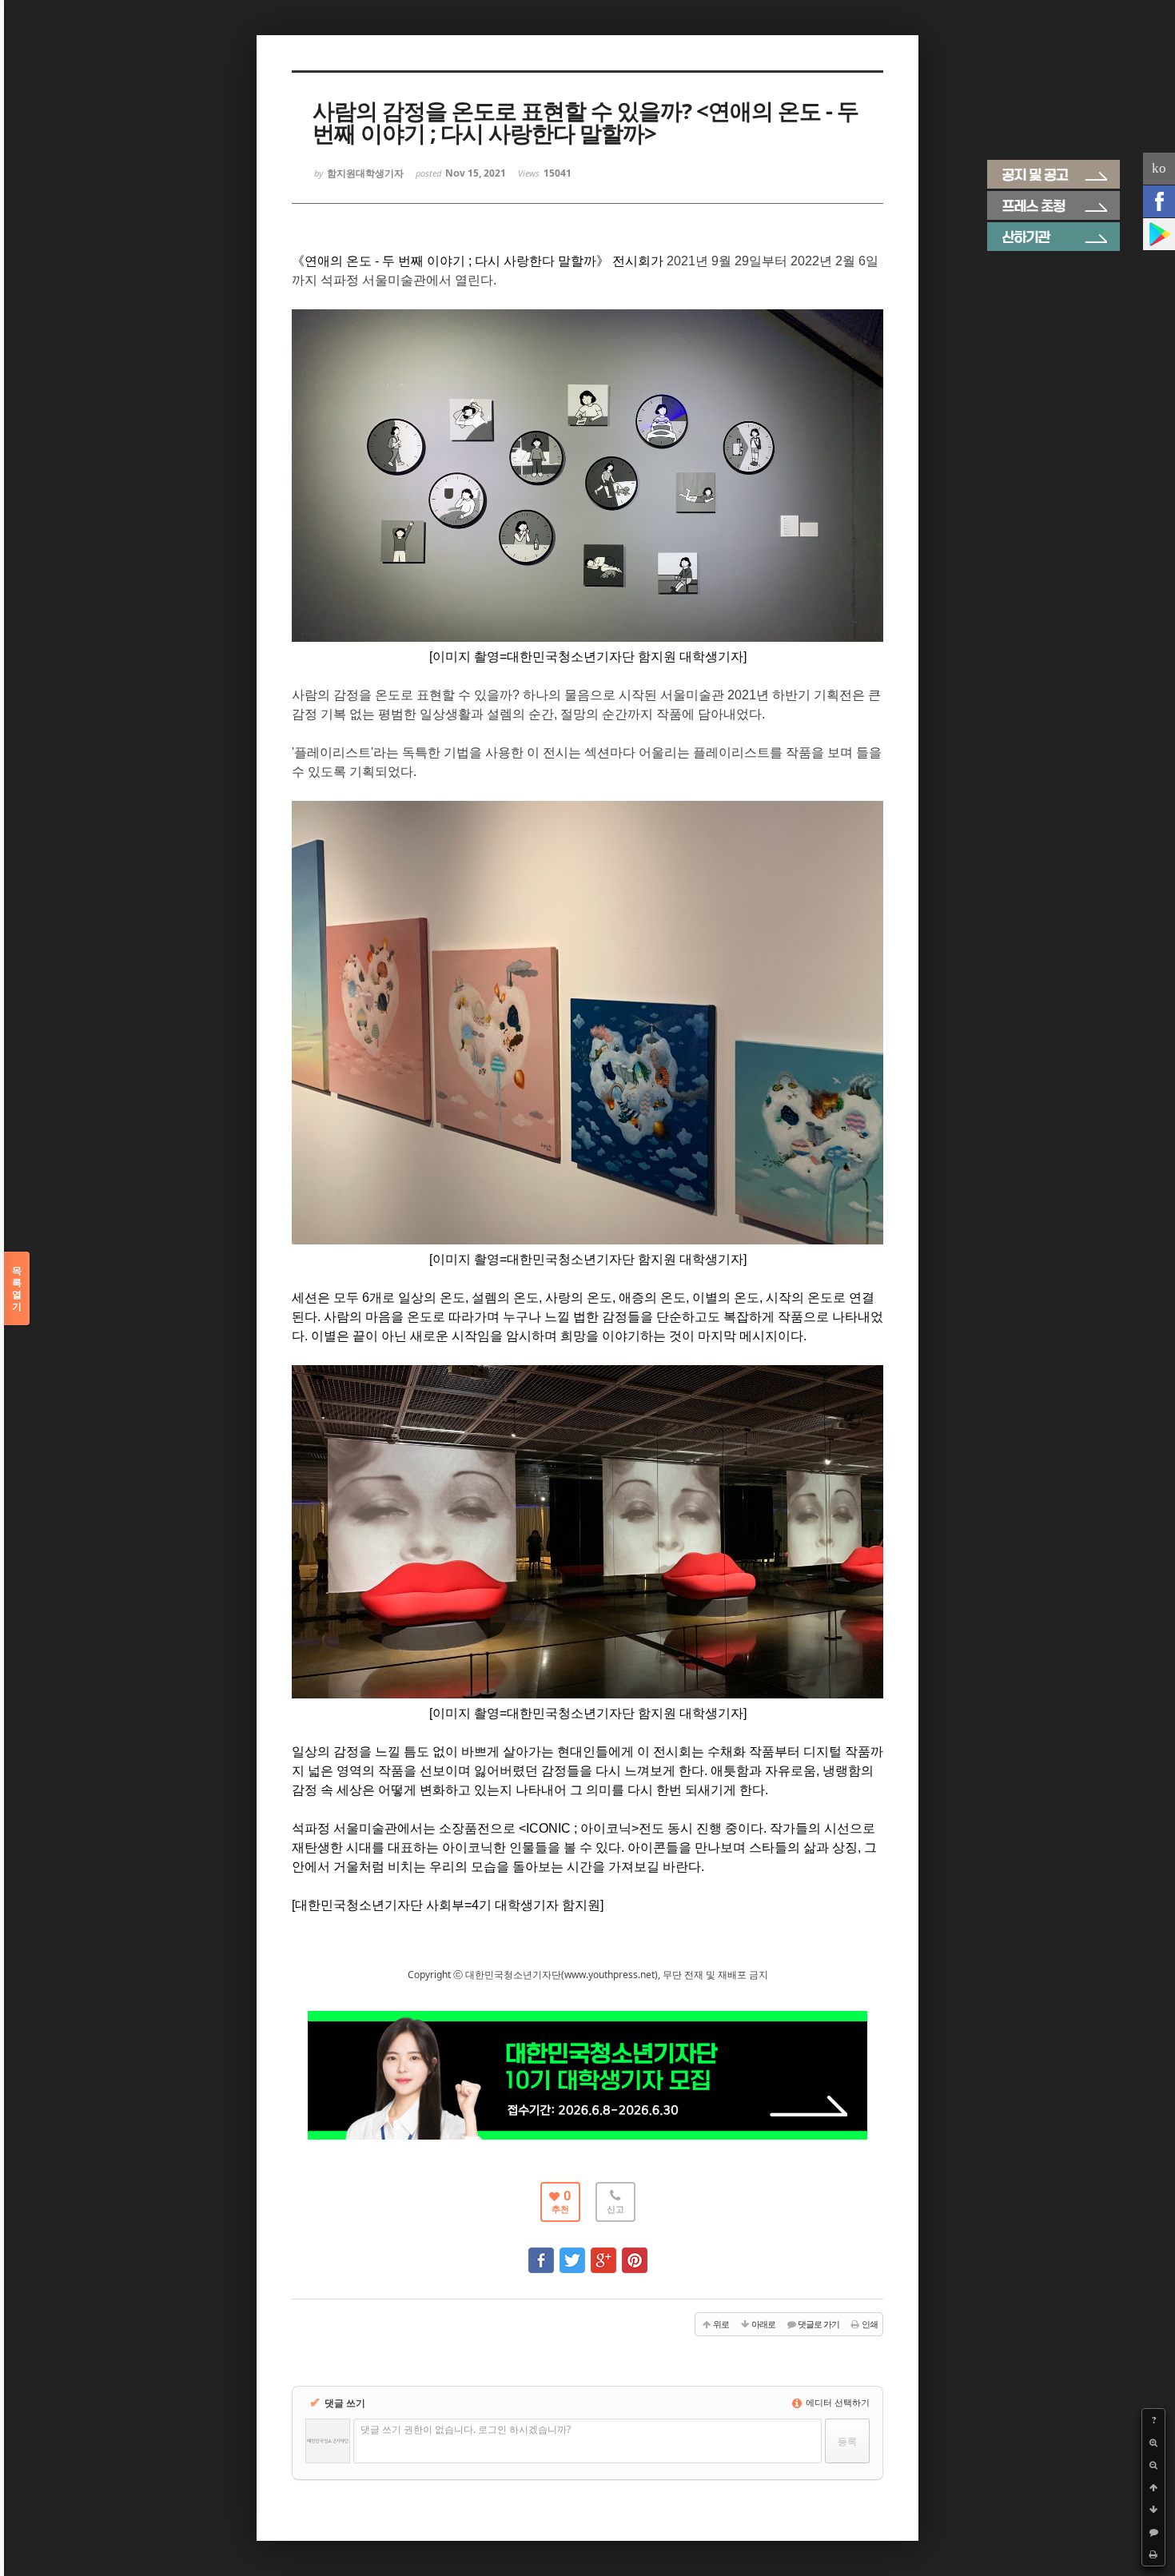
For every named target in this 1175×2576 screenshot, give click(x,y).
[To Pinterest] (635, 2253)
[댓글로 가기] (1153, 2532)
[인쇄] (1153, 2554)
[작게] (1153, 2465)
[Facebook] (1159, 201)
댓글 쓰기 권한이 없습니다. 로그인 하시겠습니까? (466, 2429)
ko (1159, 168)
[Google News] (1159, 234)
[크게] (1153, 2443)
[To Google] (603, 2253)
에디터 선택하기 (836, 2402)
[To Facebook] (541, 2253)
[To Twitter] (572, 2253)
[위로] (1153, 2487)
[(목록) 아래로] (1153, 2510)
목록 (17, 1288)
